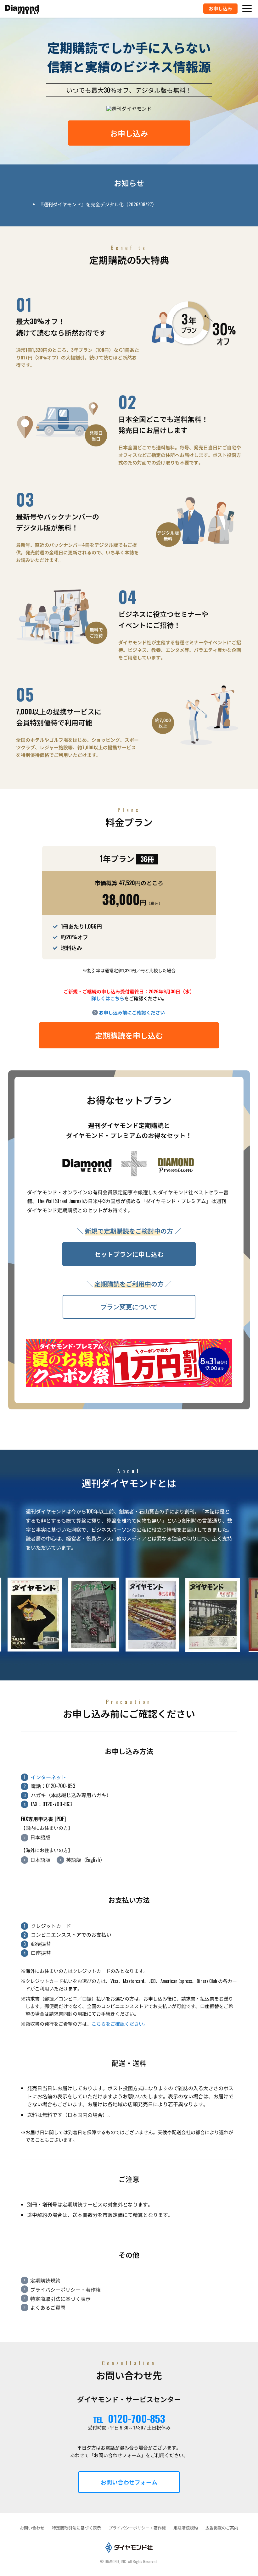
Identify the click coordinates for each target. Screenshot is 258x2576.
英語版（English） (86, 1860)
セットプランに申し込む (129, 1254)
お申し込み (129, 133)
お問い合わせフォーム (129, 2482)
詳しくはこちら (108, 998)
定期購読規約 (45, 2280)
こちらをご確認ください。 (120, 2024)
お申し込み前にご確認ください (132, 1012)
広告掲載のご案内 (222, 2528)
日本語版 (40, 1837)
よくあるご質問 (48, 2307)
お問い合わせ (32, 2528)
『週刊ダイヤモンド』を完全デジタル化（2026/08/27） (98, 204)
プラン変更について (129, 1307)
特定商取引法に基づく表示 (60, 2299)
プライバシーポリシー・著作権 (65, 2290)
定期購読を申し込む (129, 1035)
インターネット (48, 1777)
